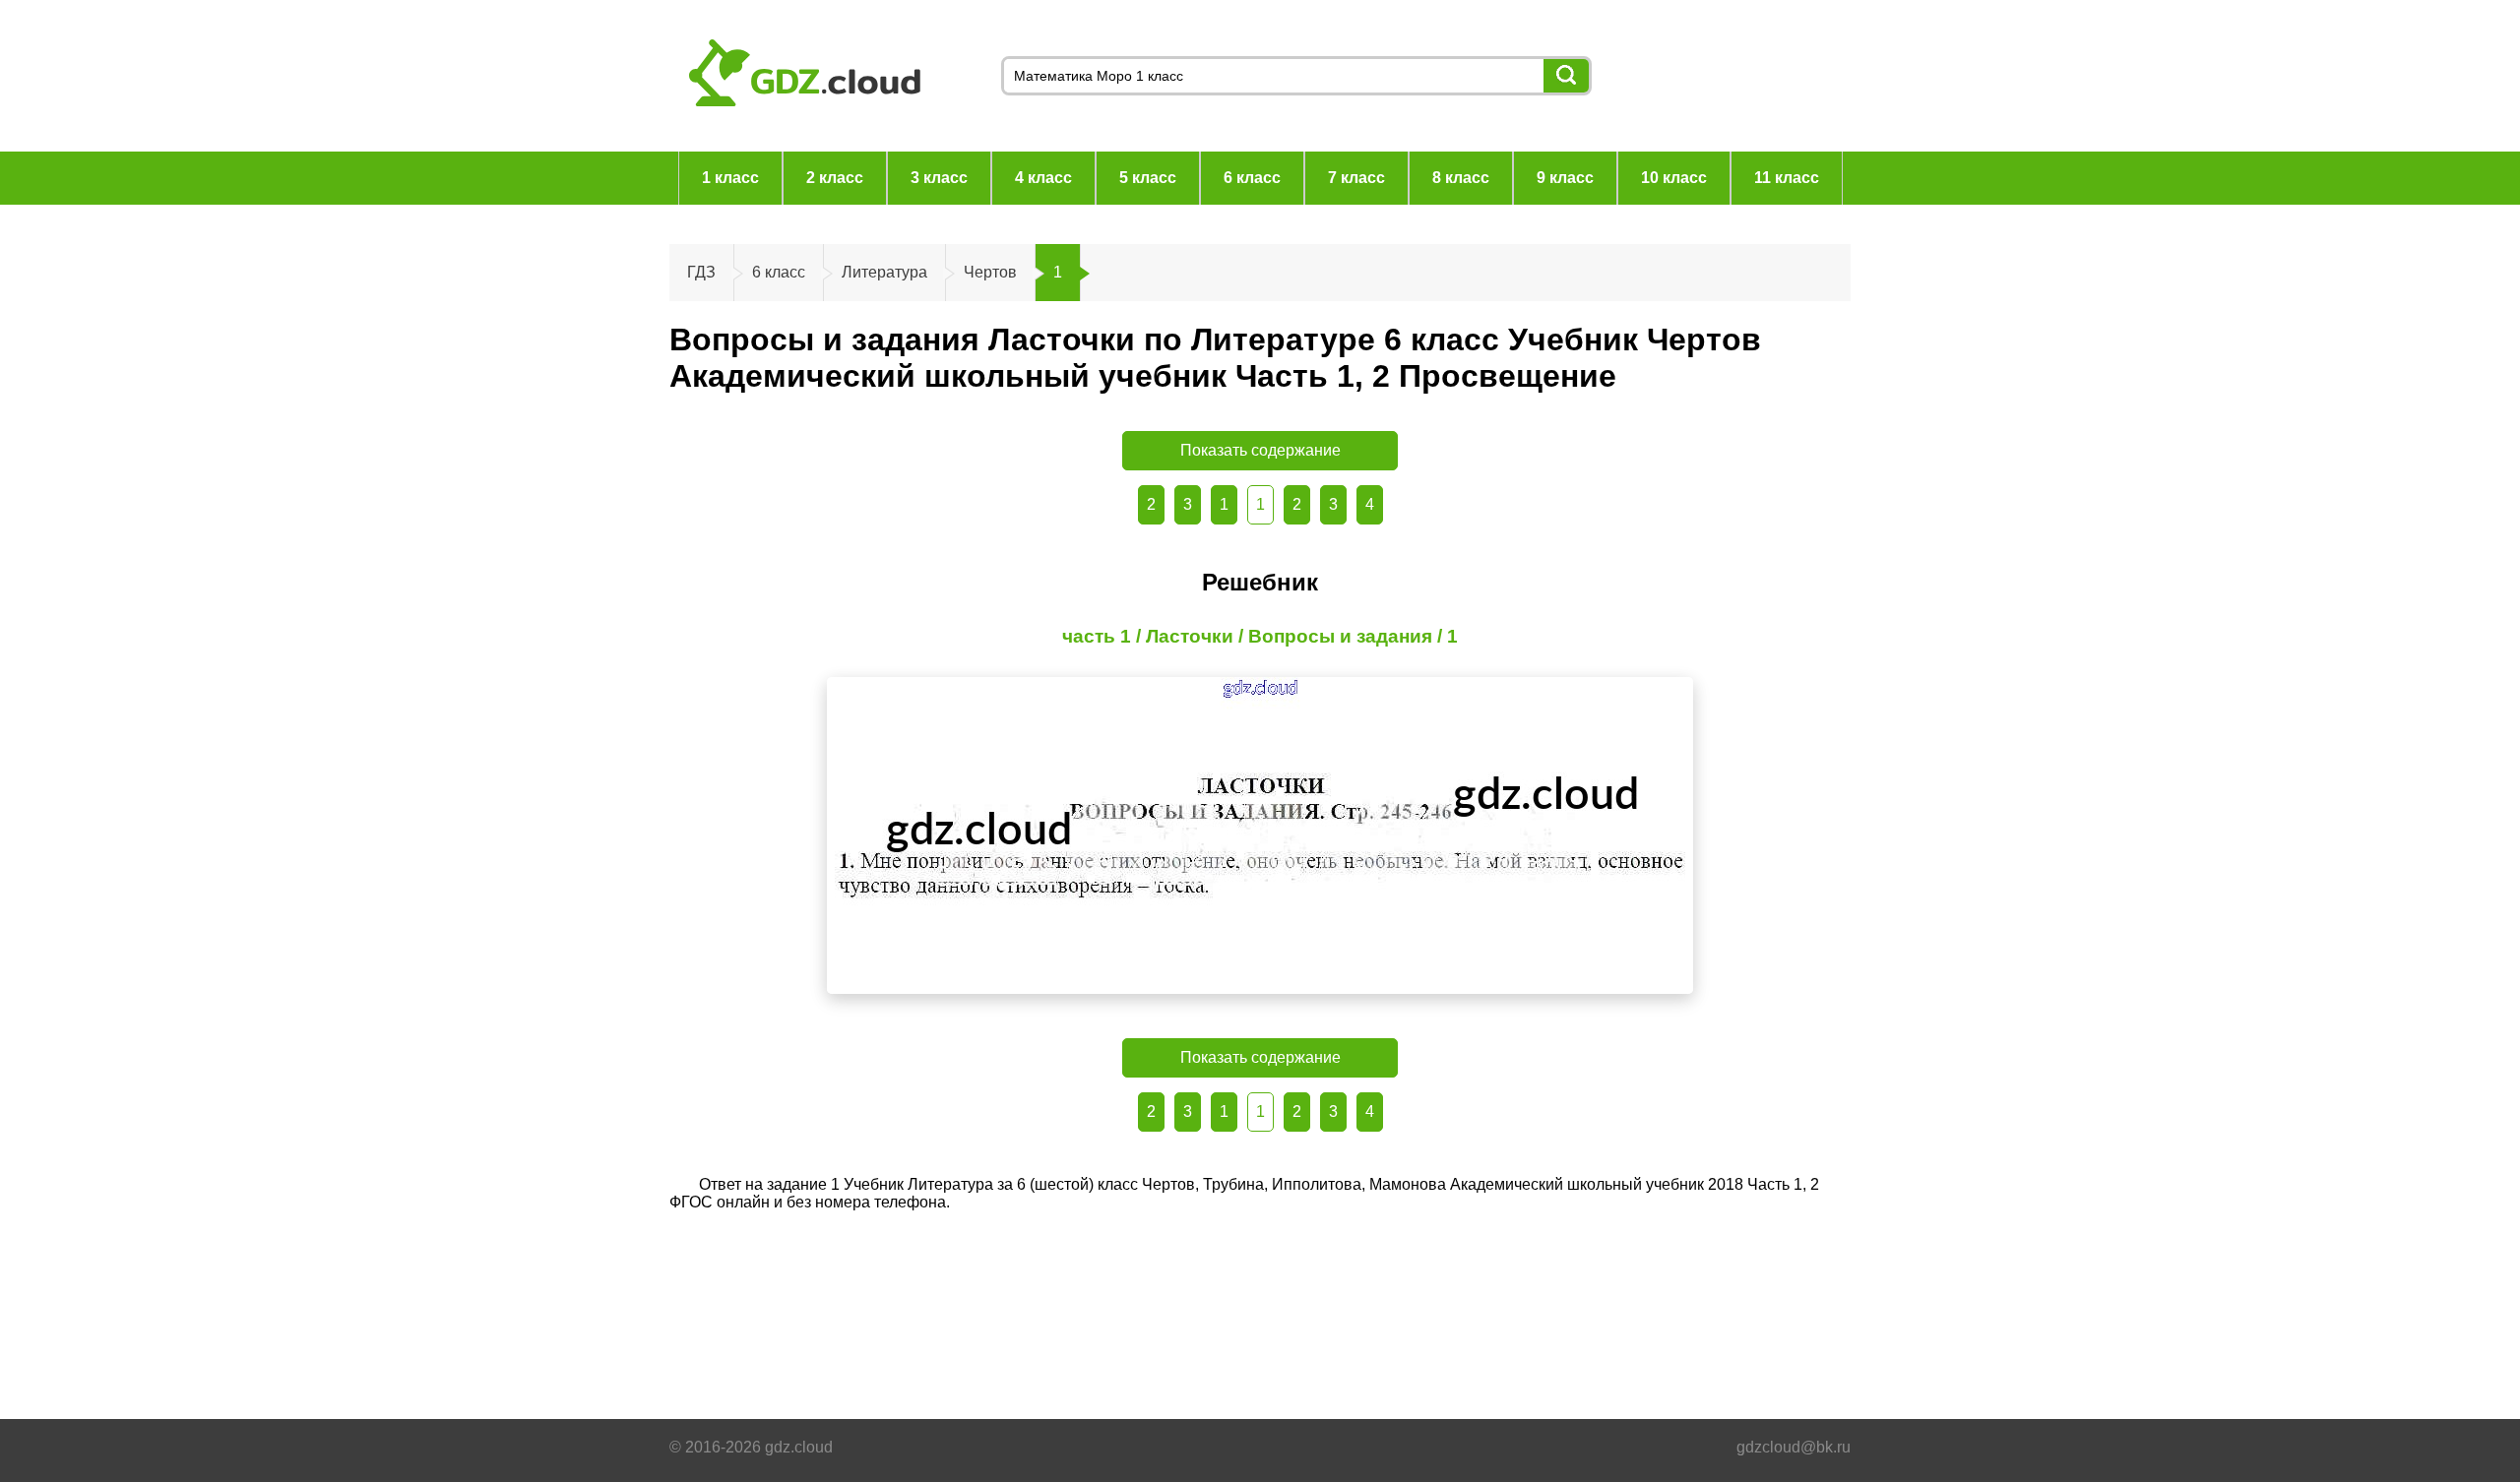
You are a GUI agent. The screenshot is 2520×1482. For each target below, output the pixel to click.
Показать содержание (1260, 450)
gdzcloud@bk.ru (1794, 1447)
